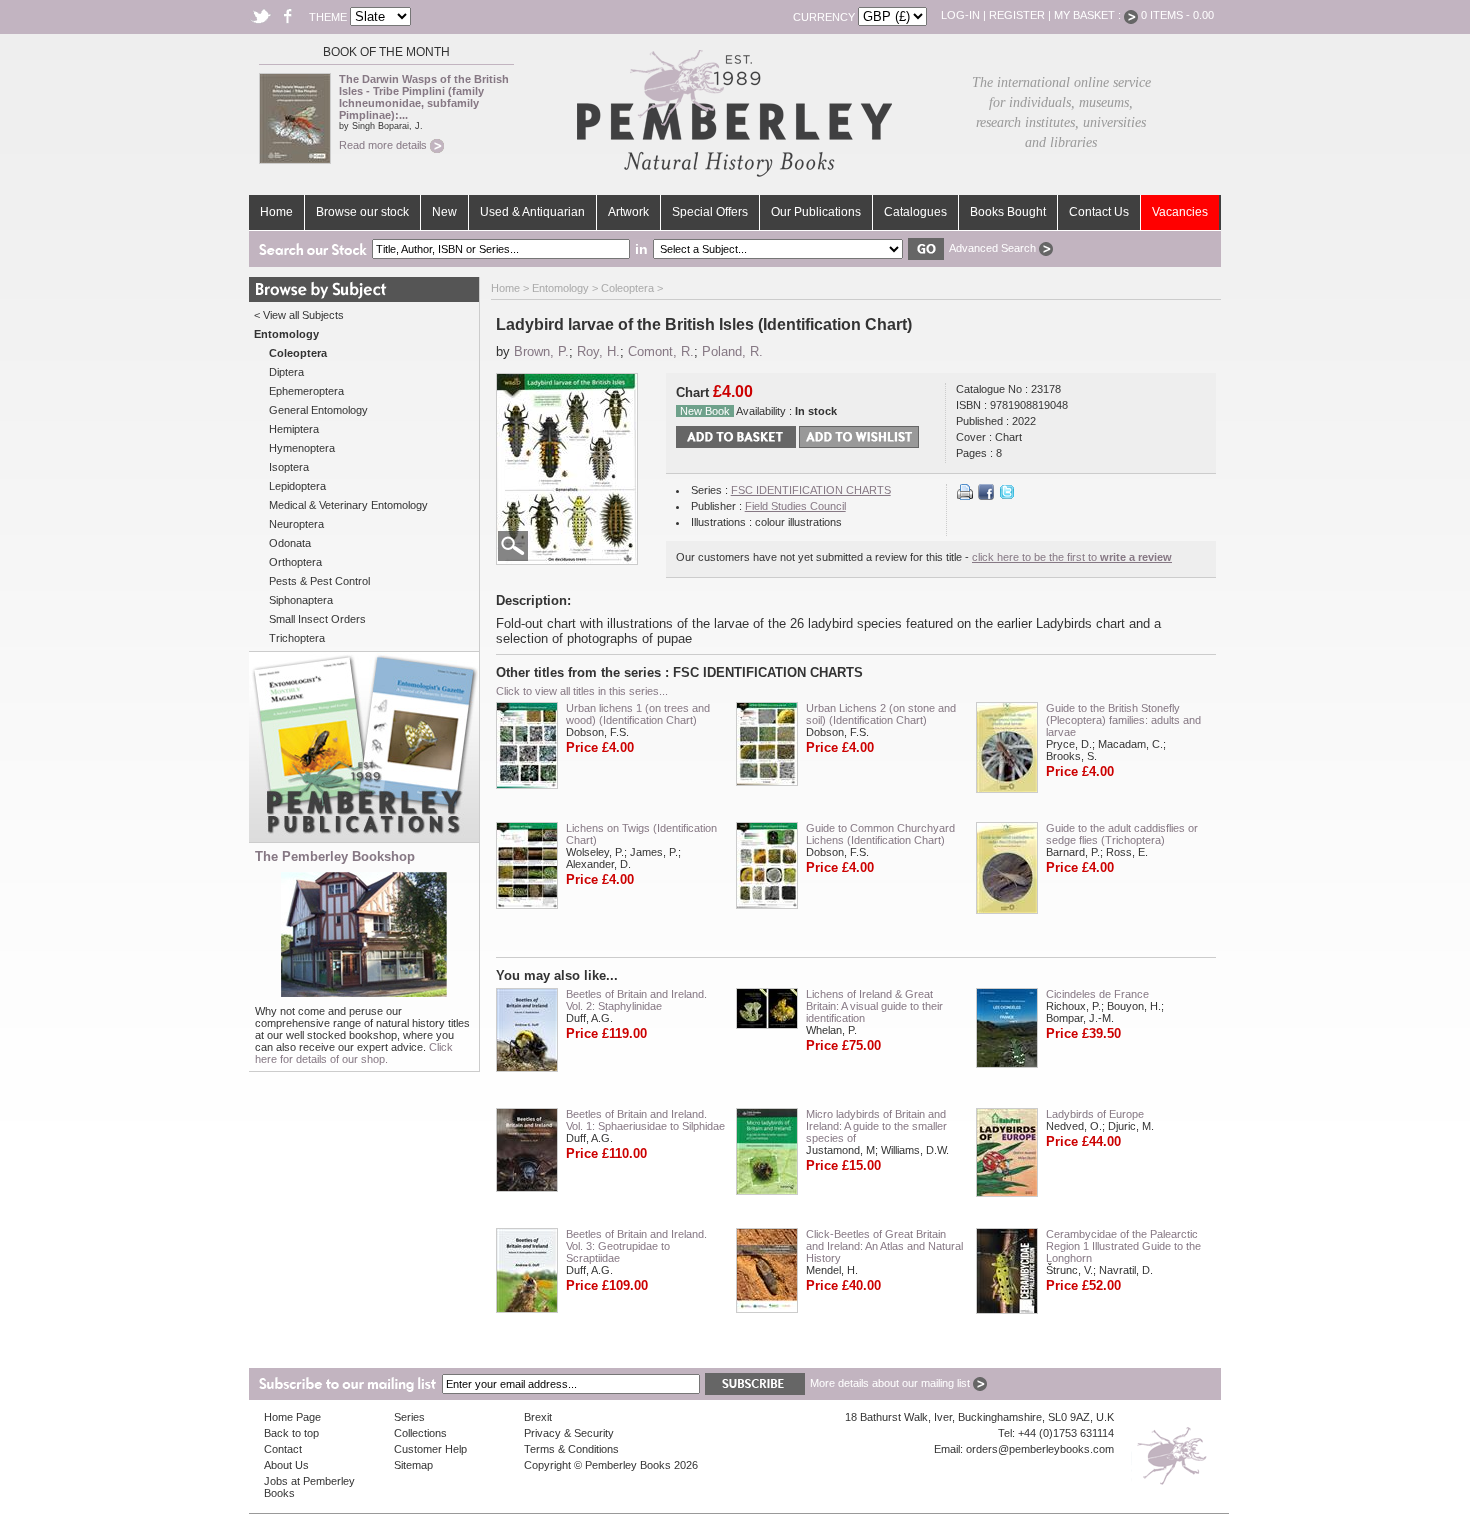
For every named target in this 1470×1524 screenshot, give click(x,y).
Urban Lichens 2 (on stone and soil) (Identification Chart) (881, 714)
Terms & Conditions (571, 1449)
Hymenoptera (302, 448)
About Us (286, 1465)
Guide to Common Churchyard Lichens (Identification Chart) (880, 834)
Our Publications (816, 212)
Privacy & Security (569, 1433)
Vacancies (1180, 212)
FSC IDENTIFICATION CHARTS (811, 490)
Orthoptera (295, 562)
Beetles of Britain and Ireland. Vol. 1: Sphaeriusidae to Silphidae (645, 1120)
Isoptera (289, 467)
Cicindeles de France (1097, 994)
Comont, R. (661, 351)
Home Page (292, 1417)
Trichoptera (297, 638)
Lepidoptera (297, 486)
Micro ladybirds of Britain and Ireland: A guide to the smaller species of (876, 1126)
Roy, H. (598, 351)
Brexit (538, 1417)
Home (276, 212)
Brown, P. (541, 351)
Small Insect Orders (317, 619)
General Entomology (318, 410)
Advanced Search (994, 248)
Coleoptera (627, 288)
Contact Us (1099, 212)
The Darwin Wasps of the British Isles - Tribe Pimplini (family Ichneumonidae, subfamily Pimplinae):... (424, 97)
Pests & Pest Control (319, 581)
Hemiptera (294, 429)
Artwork (628, 212)
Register (1017, 15)
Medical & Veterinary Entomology (348, 505)
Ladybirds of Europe (1095, 1114)
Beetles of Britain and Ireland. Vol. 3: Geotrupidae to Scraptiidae (636, 1246)
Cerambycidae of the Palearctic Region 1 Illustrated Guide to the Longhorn (1123, 1246)
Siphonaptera (301, 600)
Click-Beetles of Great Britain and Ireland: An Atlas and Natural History (884, 1246)
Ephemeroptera (306, 391)
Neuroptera (296, 524)
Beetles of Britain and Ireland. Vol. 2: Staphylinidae (636, 1000)
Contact (283, 1449)
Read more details (384, 145)
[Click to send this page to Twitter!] (1007, 496)
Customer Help (430, 1449)
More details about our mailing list (891, 1383)
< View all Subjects (299, 315)
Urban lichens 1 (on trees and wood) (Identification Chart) (638, 714)
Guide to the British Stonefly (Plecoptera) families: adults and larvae (1123, 720)
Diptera (286, 372)
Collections (420, 1433)
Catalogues (915, 212)
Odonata (290, 543)
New (444, 212)
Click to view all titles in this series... (582, 691)
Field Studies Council (795, 506)
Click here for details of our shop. (354, 1053)
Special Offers (710, 212)
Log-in (960, 15)
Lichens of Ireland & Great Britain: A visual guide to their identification (874, 1006)
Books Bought (1008, 212)
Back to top (291, 1433)
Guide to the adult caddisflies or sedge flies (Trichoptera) (1122, 834)
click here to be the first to (1072, 557)
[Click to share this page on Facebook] (986, 496)
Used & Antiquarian (532, 212)
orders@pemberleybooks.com (1040, 1449)
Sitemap (413, 1465)
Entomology (560, 288)
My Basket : (1089, 15)
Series (409, 1417)
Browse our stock (362, 212)
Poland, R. (732, 351)
